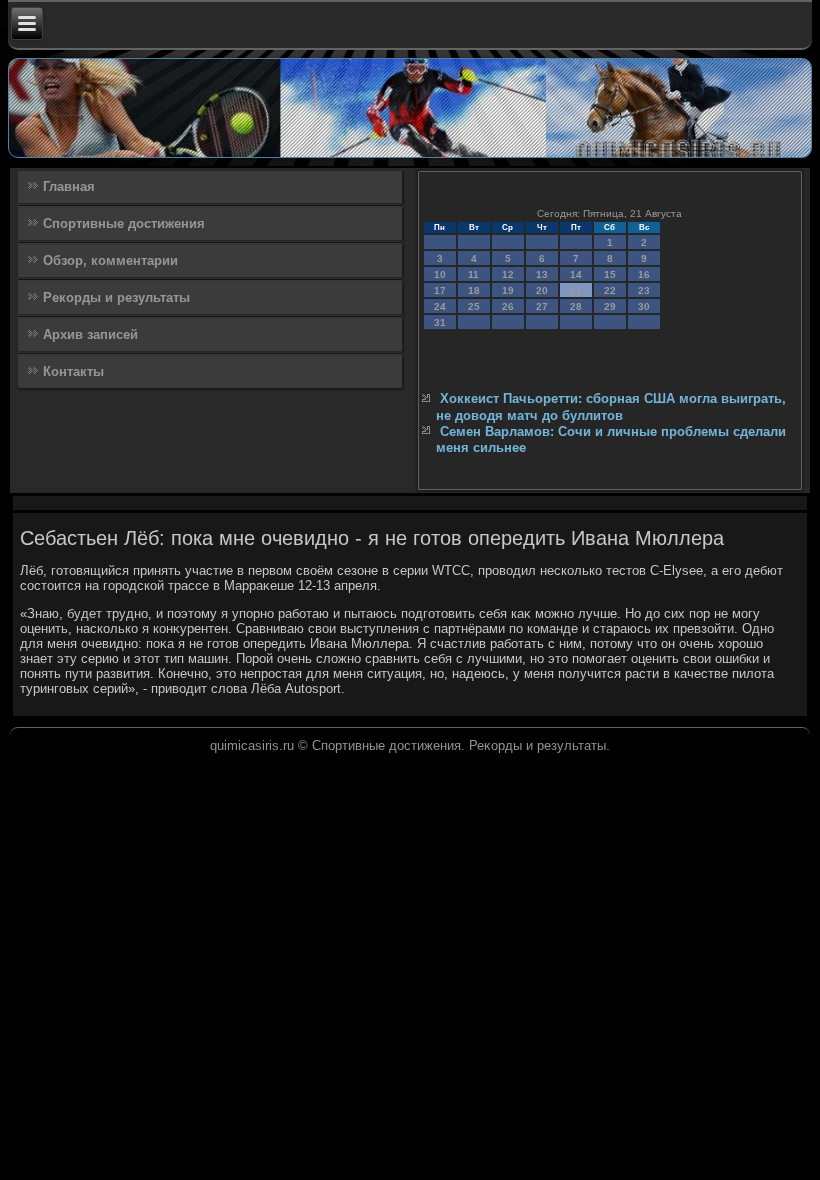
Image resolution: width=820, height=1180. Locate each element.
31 (440, 322)
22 (610, 290)
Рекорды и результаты (116, 297)
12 (508, 274)
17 (440, 290)
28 (576, 306)
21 (576, 290)
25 (474, 306)
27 (542, 306)
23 (644, 290)
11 (473, 274)
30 (644, 306)
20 (542, 290)
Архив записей (90, 334)
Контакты (73, 371)
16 (644, 274)
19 (508, 290)
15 (610, 274)
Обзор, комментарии (110, 260)
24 (440, 306)
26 (508, 306)
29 (610, 306)
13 (542, 274)
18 (474, 290)
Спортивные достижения (124, 223)
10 (440, 274)
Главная (69, 186)
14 (576, 274)
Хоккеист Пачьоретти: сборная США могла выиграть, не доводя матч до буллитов (611, 406)
